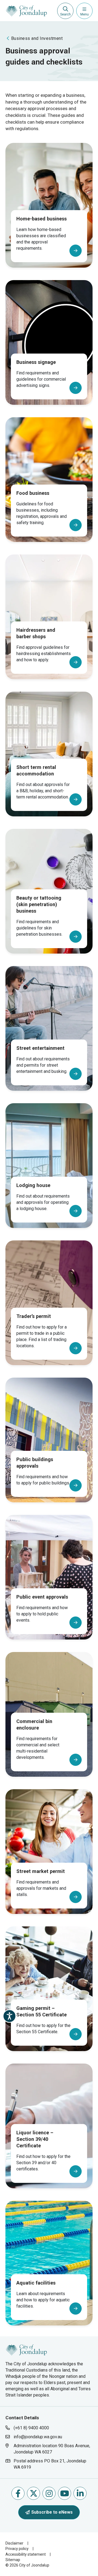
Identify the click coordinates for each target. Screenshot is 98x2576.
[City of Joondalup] (26, 2349)
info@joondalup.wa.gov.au (38, 2437)
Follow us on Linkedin (80, 2493)
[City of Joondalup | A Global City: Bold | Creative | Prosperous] (26, 11)
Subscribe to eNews (52, 2512)
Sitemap (13, 2560)
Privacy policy (17, 2549)
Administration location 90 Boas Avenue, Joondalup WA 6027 (52, 2449)
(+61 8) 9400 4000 (31, 2428)
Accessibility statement (26, 2554)
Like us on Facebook (18, 2493)
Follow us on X (33, 2493)
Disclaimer (14, 2543)
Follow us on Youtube (65, 2493)
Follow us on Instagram (49, 2493)
